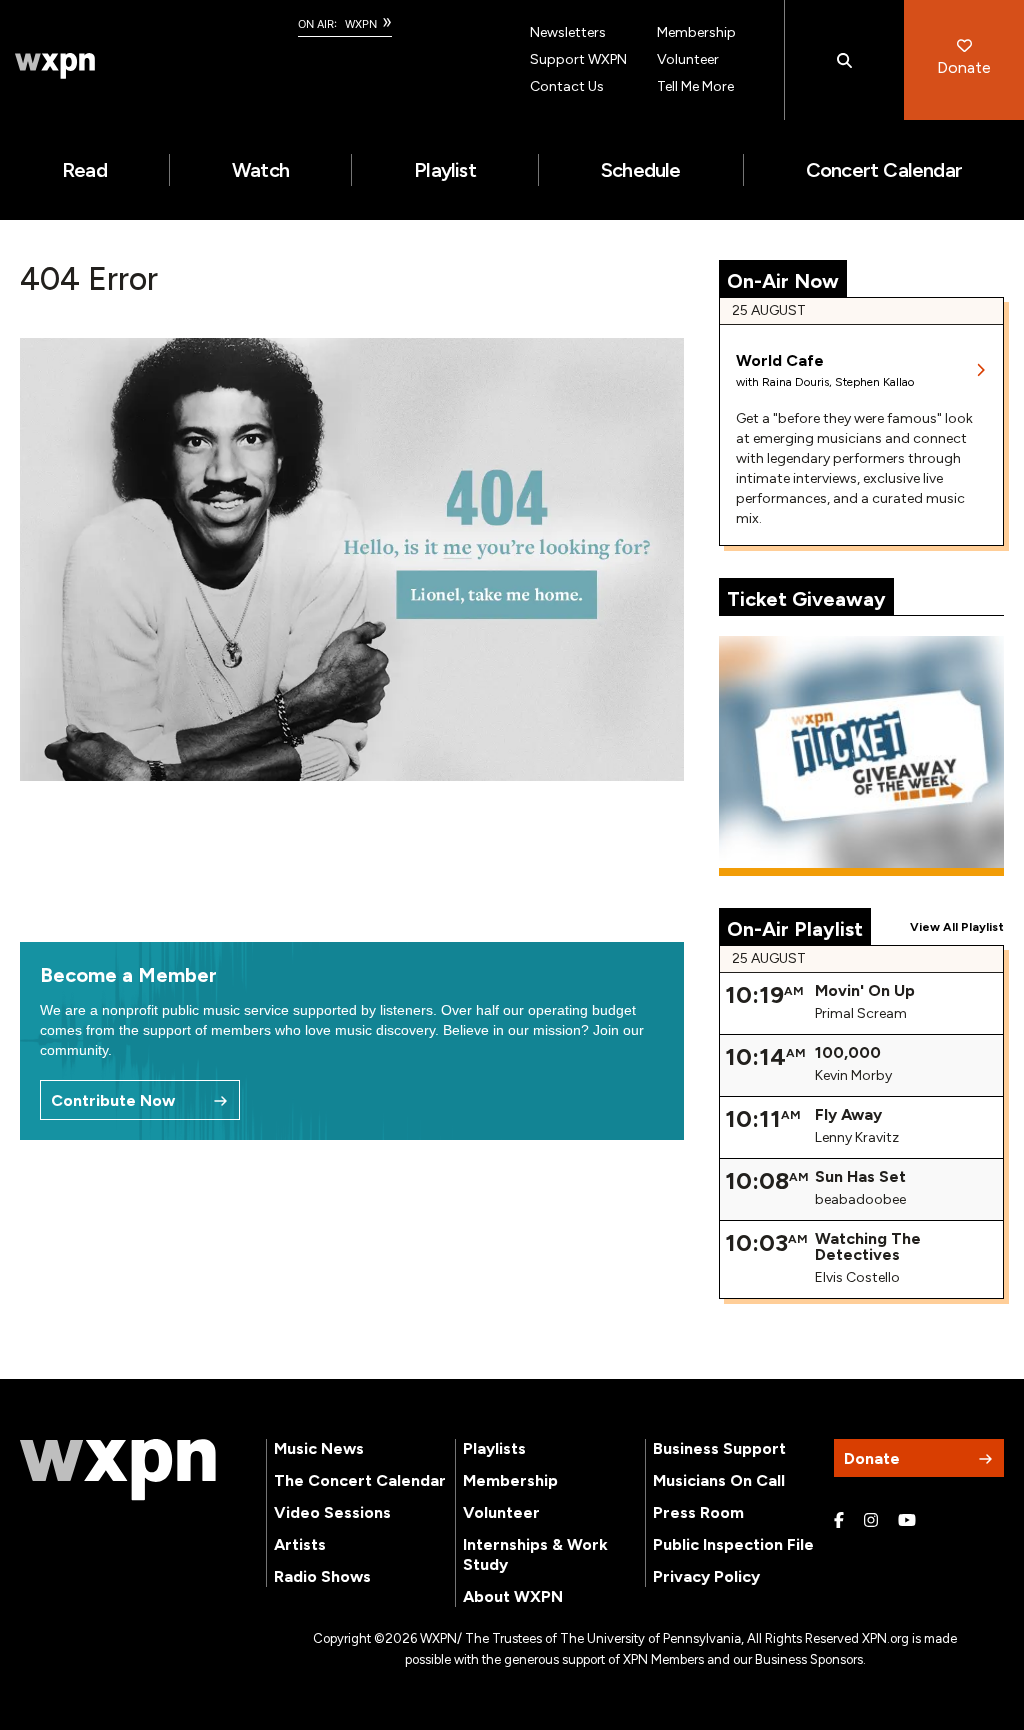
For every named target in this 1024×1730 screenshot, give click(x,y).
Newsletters (568, 32)
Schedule (641, 170)
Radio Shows (322, 1576)
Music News (319, 1448)
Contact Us (567, 86)
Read (84, 170)
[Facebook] (839, 1521)
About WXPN (513, 1596)
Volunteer (688, 59)
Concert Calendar (884, 170)
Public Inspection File (733, 1544)
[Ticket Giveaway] (861, 756)
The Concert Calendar (360, 1480)
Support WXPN (578, 59)
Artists (300, 1544)
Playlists (494, 1448)
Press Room (698, 1512)
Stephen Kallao (874, 382)
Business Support (719, 1448)
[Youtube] (907, 1521)
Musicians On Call (719, 1480)
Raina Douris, (798, 382)
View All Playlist (957, 927)
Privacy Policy (706, 1576)
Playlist (445, 170)
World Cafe (780, 360)
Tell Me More (695, 86)
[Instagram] (871, 1521)
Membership (696, 32)
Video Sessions (332, 1512)
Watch (260, 170)
